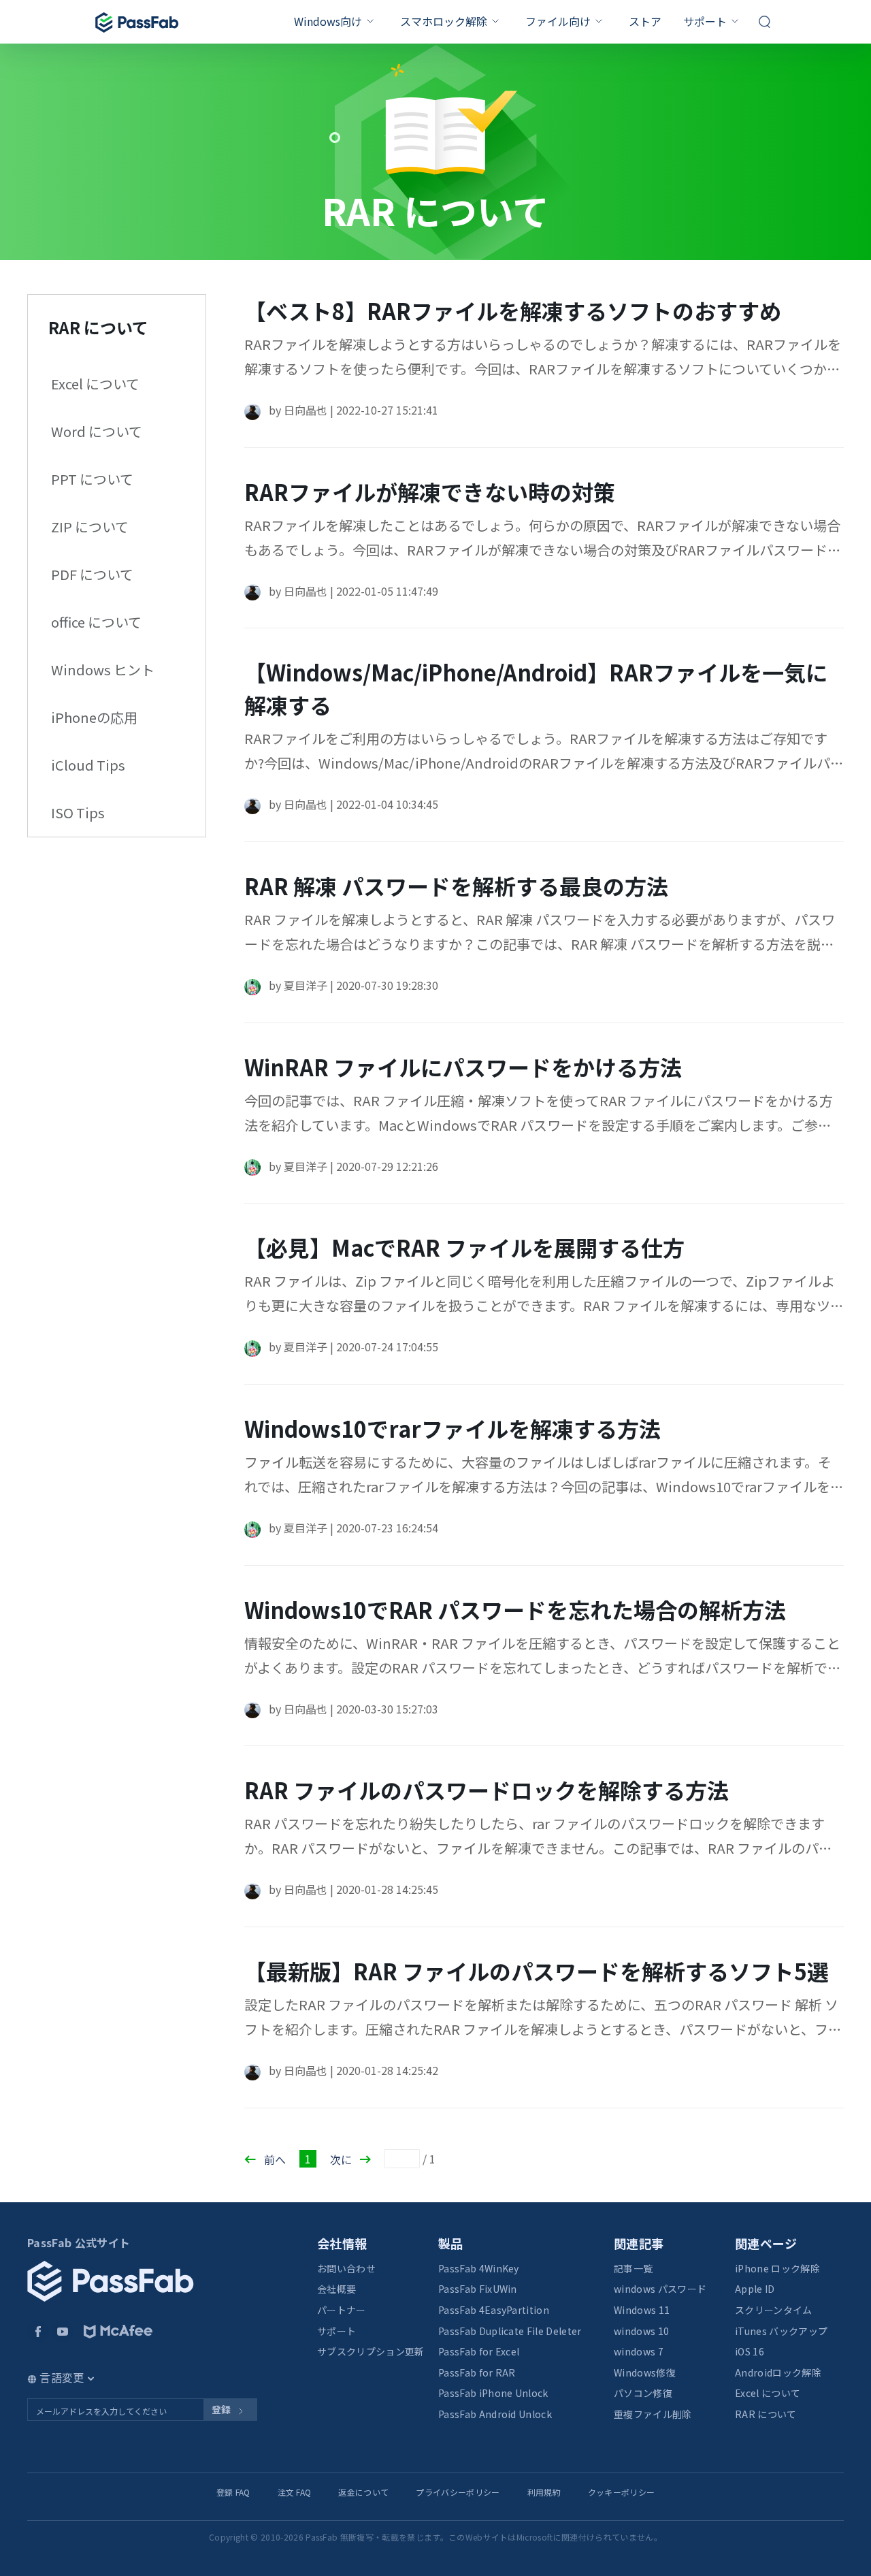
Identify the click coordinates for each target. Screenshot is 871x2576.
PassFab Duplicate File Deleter (510, 2331)
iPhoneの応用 (94, 717)
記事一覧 (633, 2268)
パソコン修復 (643, 2393)
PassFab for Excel (479, 2351)
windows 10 (641, 2331)
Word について (97, 431)
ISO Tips (78, 812)
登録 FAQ (233, 2492)
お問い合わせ (346, 2268)
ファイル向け (558, 21)
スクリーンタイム (774, 2310)
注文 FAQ (295, 2492)
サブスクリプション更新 (371, 2351)
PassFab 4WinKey (479, 2268)
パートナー (342, 2310)
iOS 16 (750, 2351)
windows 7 (639, 2351)
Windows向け (328, 21)
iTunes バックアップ (781, 2331)
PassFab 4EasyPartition (494, 2310)
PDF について (92, 574)
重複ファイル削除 (653, 2414)
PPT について (92, 479)
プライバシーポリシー (458, 2492)
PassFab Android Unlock (495, 2414)
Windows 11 (642, 2310)
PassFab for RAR (477, 2372)
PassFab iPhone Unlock (493, 2393)
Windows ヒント (103, 670)
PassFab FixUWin (478, 2289)
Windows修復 (645, 2372)
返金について (363, 2492)
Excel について (95, 384)
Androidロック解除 (778, 2372)
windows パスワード (660, 2289)
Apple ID (755, 2289)
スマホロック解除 (444, 21)
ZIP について (90, 527)
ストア (645, 21)
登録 (222, 2409)
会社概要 (336, 2289)
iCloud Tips (88, 765)
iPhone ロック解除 (777, 2268)
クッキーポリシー (622, 2492)
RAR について (766, 2414)
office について (96, 622)
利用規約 (544, 2492)
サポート (705, 21)
